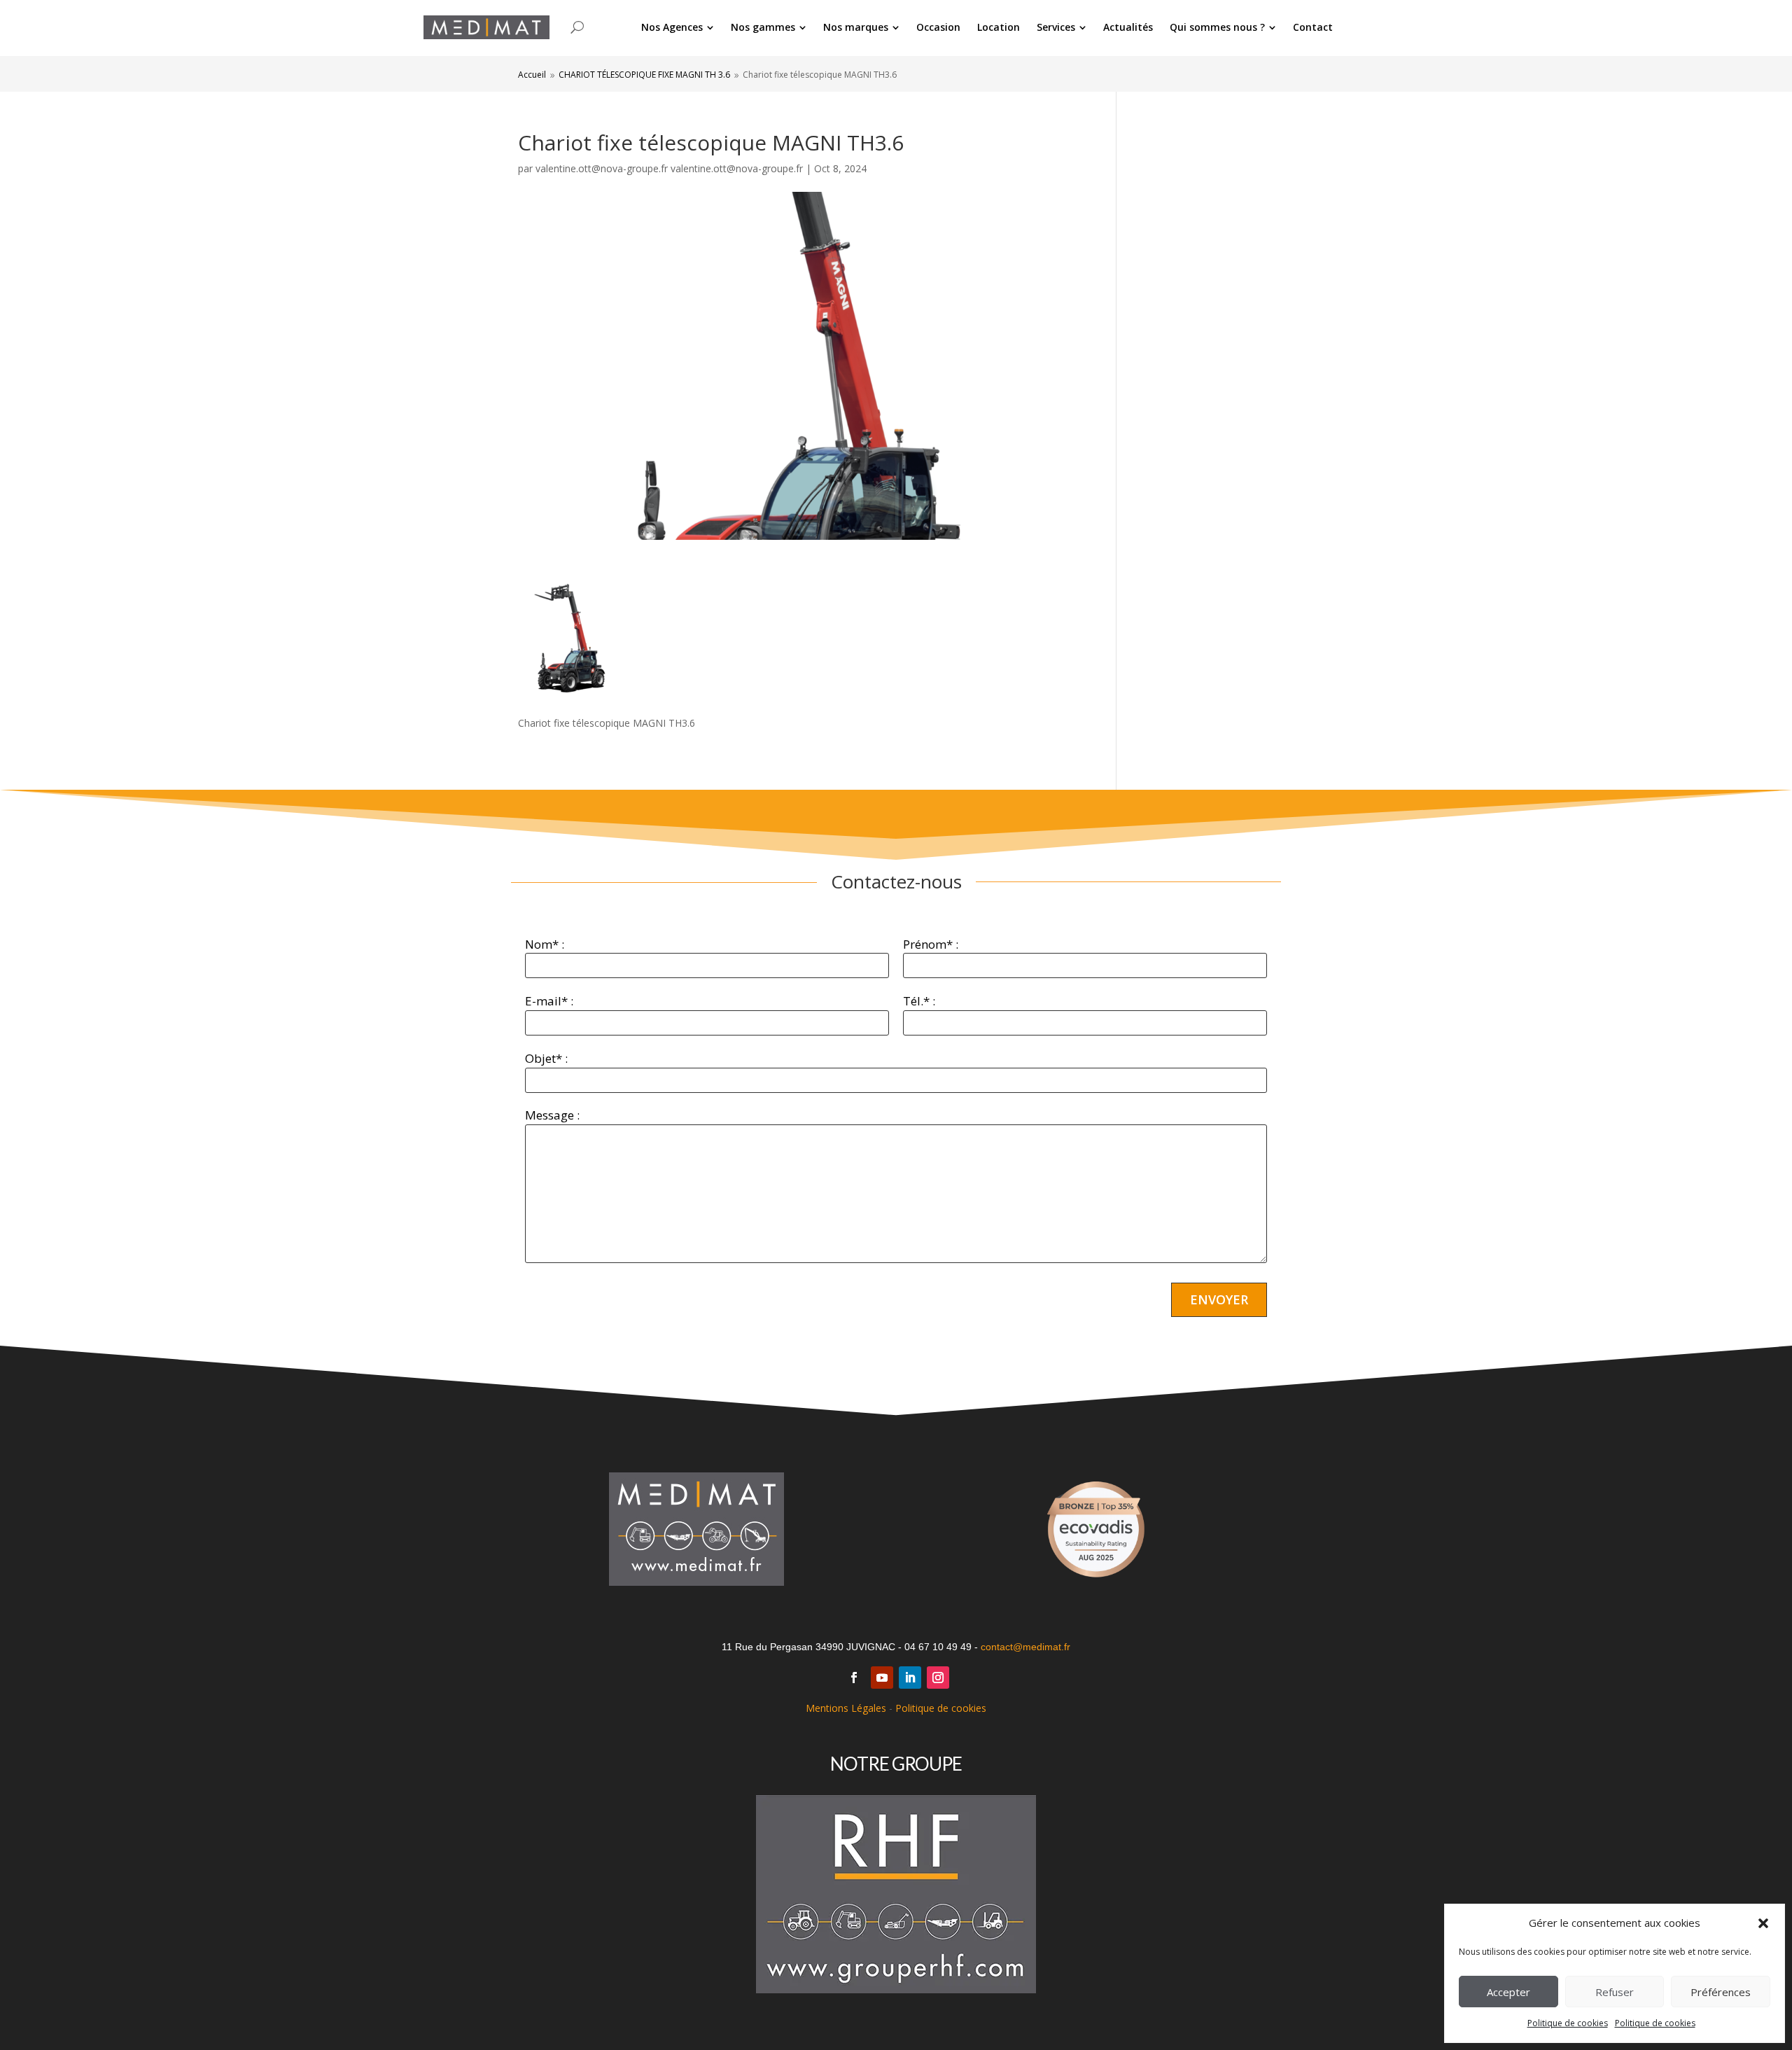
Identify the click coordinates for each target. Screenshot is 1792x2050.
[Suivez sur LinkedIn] (910, 1678)
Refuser (1615, 1992)
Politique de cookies (1568, 2023)
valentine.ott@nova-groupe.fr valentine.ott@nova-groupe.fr (669, 168)
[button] (1763, 1923)
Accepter (1508, 1992)
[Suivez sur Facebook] (854, 1678)
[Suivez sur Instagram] (938, 1678)
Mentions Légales (846, 1708)
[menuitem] (678, 27)
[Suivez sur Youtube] (882, 1678)
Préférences (1721, 1992)
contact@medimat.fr (1025, 1647)
